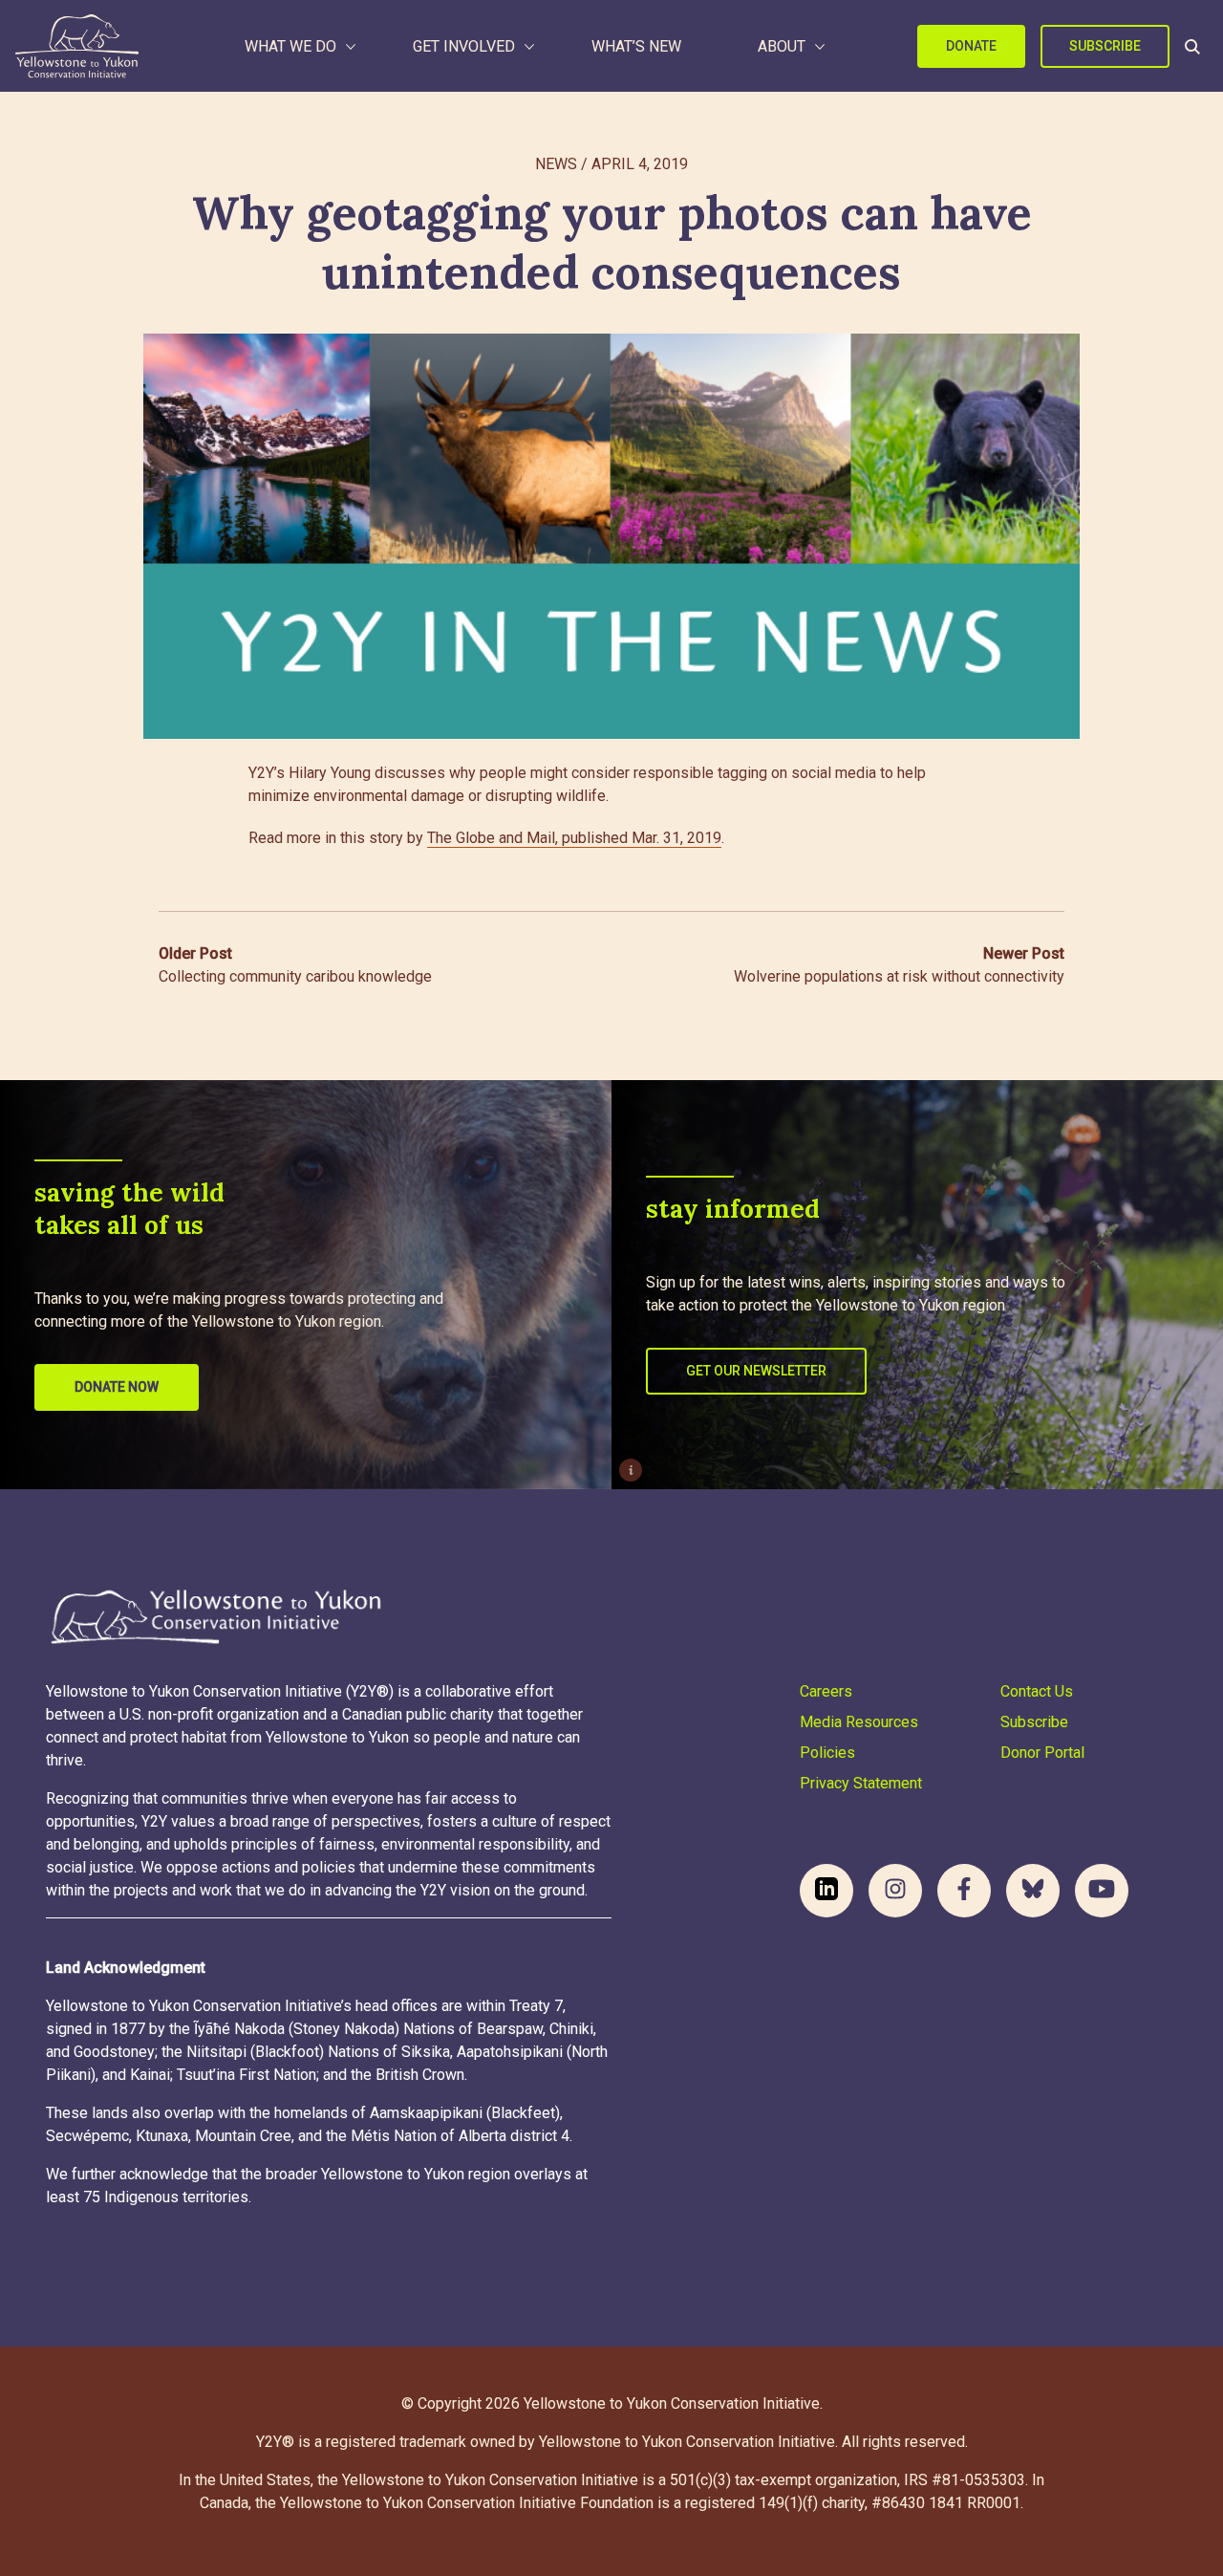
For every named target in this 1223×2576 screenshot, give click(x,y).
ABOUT (782, 46)
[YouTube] (1102, 1891)
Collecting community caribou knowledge (295, 965)
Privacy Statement (861, 1783)
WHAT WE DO (290, 46)
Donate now (117, 1387)
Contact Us (1037, 1691)
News (556, 164)
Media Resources (859, 1722)
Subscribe (1105, 46)
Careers (826, 1691)
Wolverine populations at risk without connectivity (899, 965)
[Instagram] (895, 1891)
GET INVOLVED (464, 46)
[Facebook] (964, 1891)
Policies (827, 1753)
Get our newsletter (756, 1371)
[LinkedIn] (826, 1891)
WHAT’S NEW (636, 46)
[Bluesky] (1033, 1891)
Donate (971, 46)
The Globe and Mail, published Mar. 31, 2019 (574, 838)
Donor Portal (1042, 1753)
